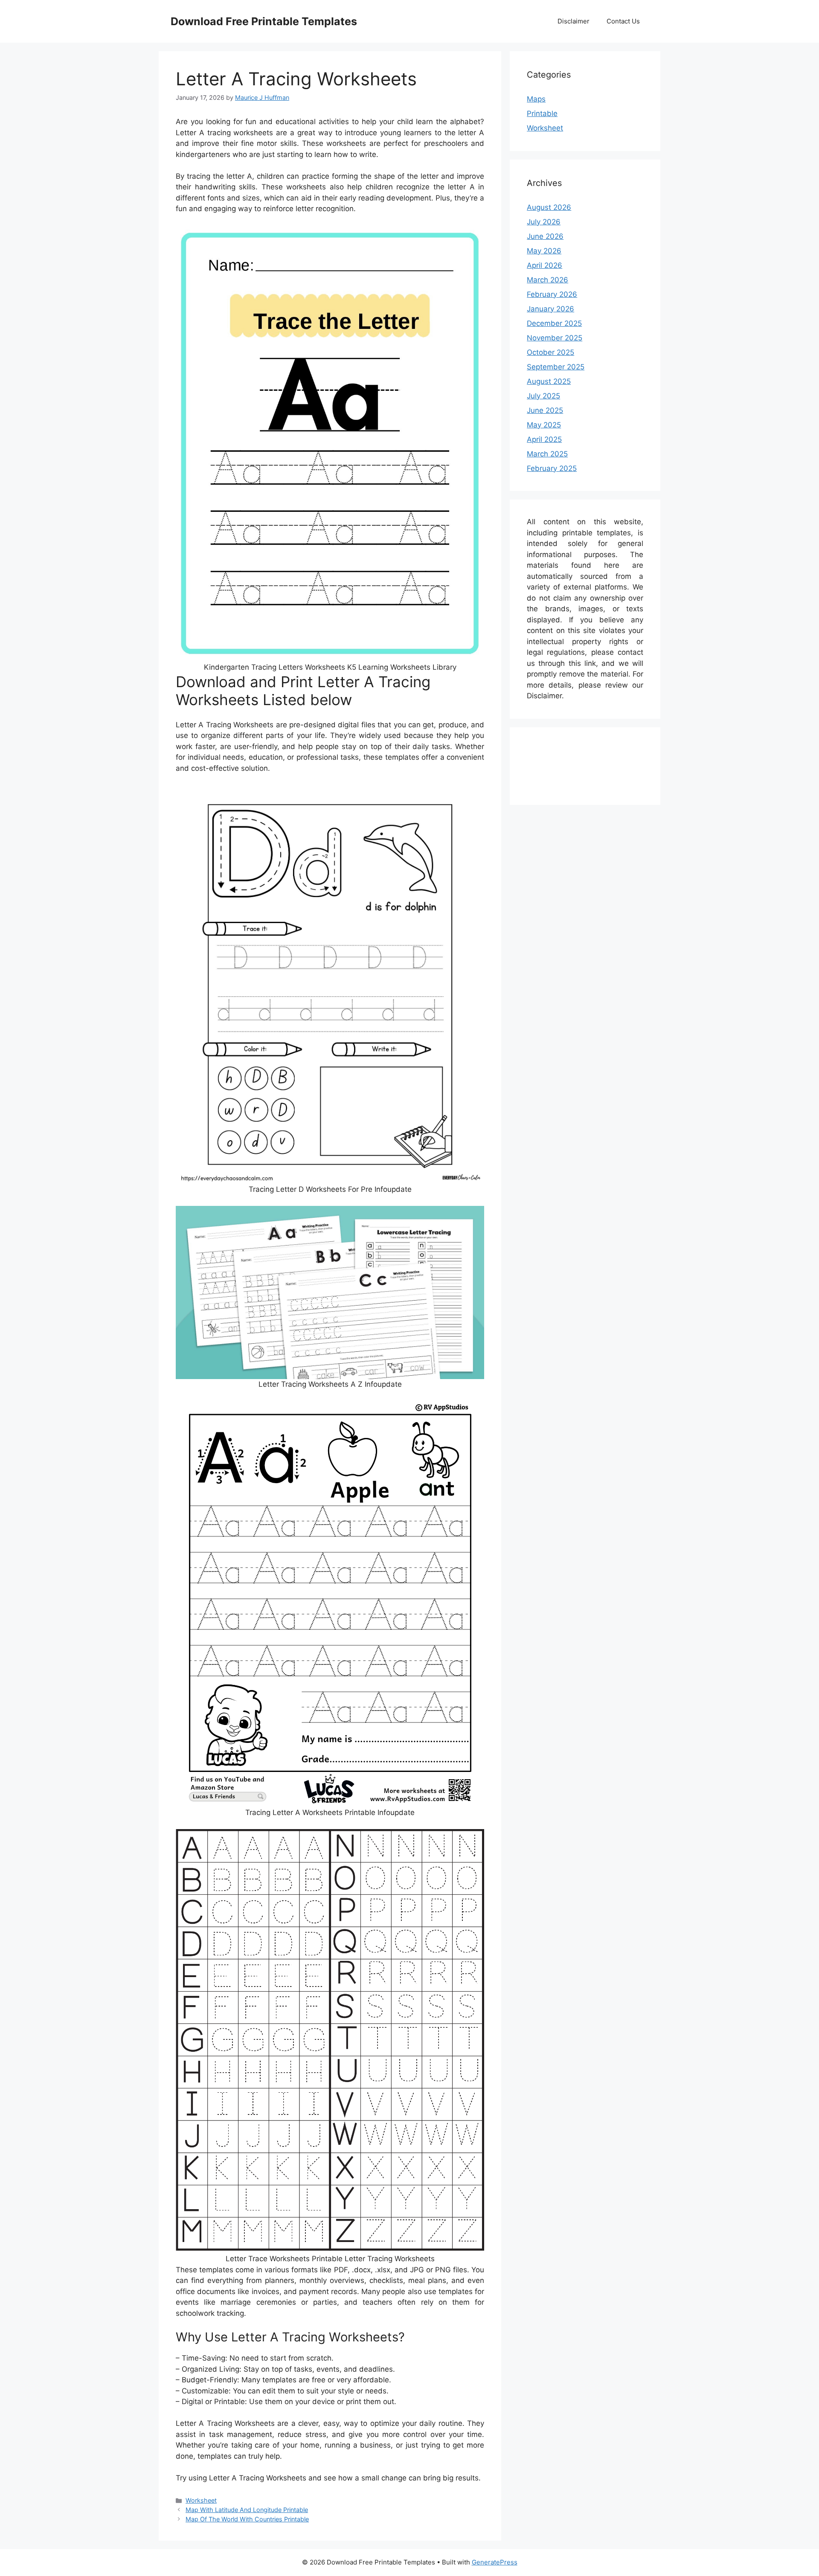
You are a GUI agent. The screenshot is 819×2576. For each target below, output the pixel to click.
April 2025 (544, 439)
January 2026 (550, 309)
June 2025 (545, 410)
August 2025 (549, 381)
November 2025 (555, 338)
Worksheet (201, 2500)
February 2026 (552, 294)
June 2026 (545, 236)
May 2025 (544, 425)
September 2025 (556, 367)
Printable (542, 113)
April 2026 (545, 265)
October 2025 (550, 352)
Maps (536, 99)
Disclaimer (574, 21)
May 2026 (544, 251)
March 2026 (547, 280)
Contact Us (623, 21)
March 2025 (547, 454)
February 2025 (552, 468)
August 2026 (549, 207)
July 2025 (543, 396)
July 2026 (544, 222)
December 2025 (554, 323)
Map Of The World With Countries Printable (247, 2519)
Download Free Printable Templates (264, 21)
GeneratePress (495, 2562)
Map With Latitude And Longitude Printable (247, 2510)
